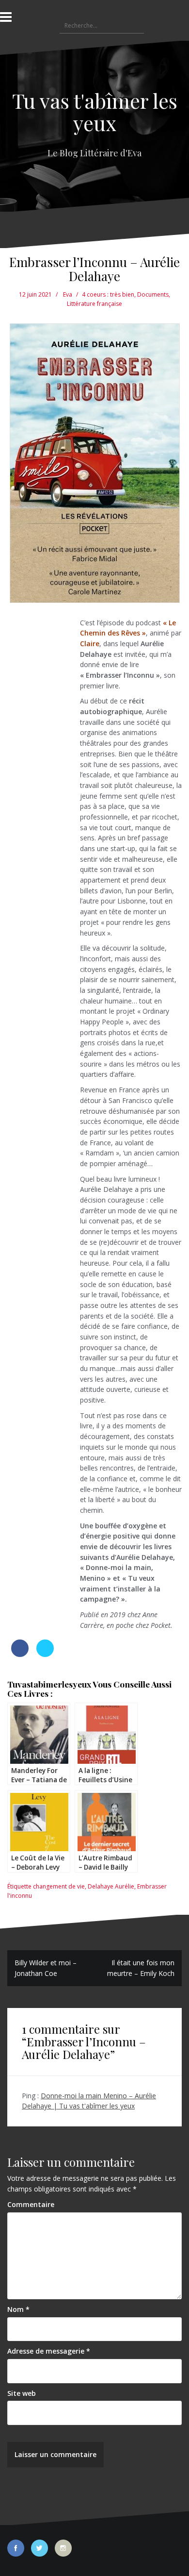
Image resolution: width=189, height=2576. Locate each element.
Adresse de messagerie (49, 2351)
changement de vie (59, 1886)
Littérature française (94, 304)
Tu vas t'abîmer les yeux (95, 112)
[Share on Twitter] (45, 1654)
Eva (68, 294)
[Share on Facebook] (20, 1654)
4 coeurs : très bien (108, 294)
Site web (22, 2393)
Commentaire (31, 2204)
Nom (18, 2309)
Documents (153, 294)
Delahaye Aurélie (111, 1886)
